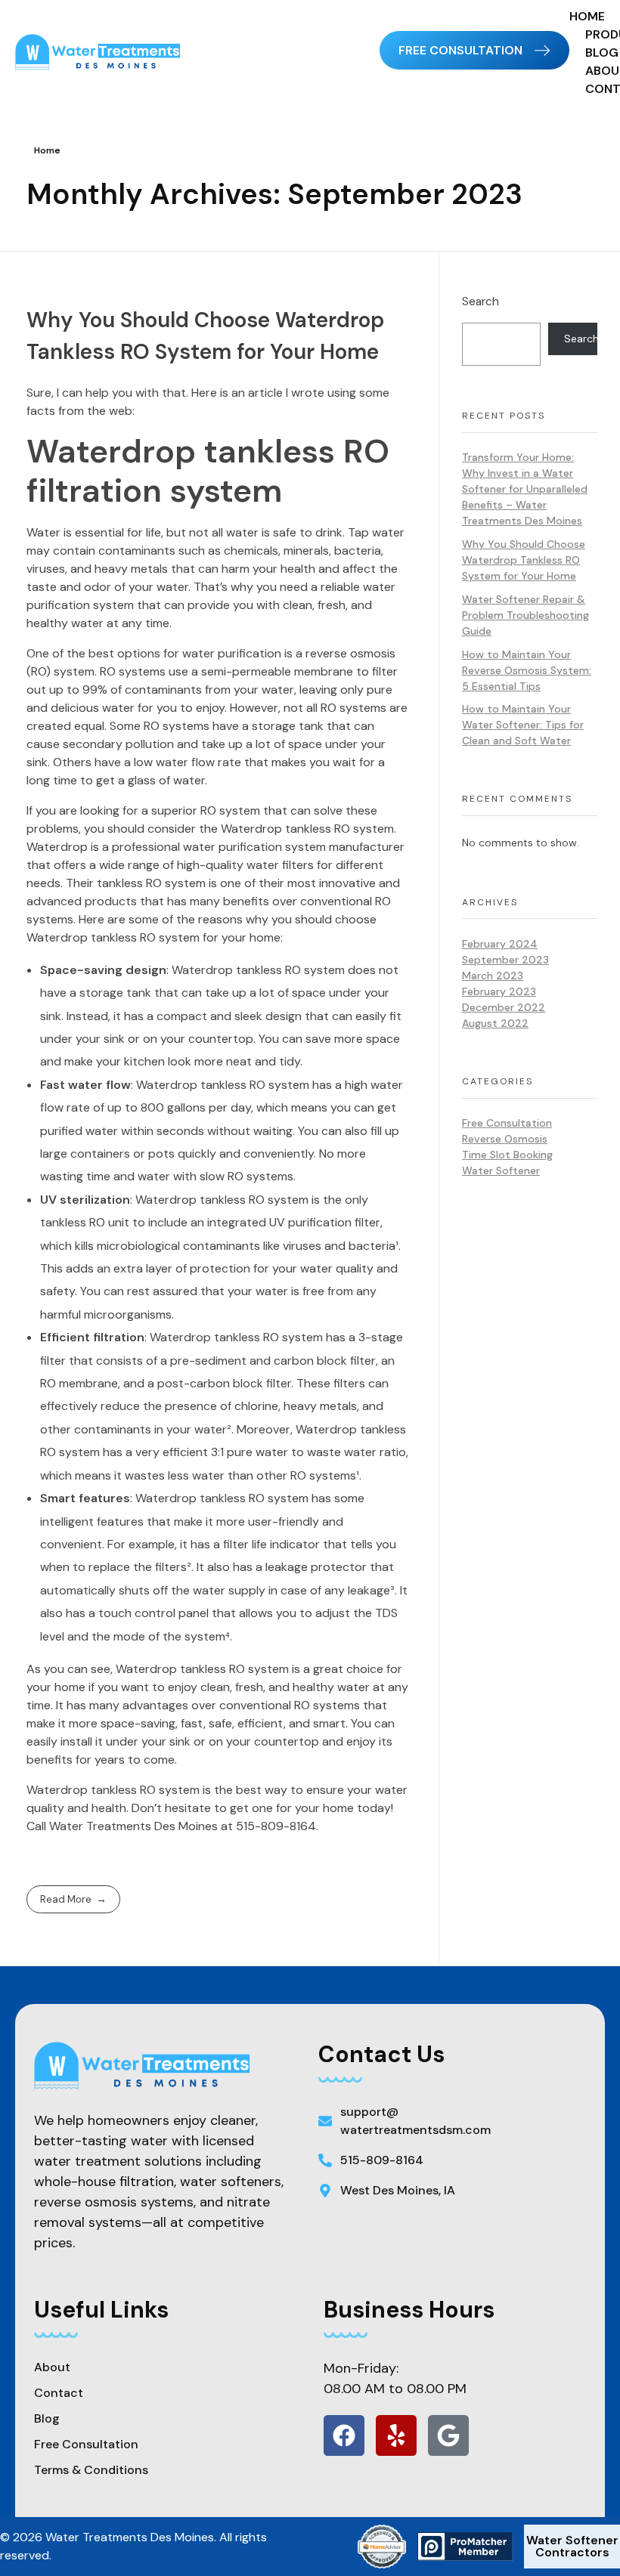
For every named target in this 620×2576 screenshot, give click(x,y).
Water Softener (501, 1170)
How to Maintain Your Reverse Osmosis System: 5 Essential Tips (527, 670)
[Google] (448, 2435)
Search (480, 302)
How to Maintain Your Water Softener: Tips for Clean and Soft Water (523, 725)
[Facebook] (344, 2435)
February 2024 (500, 944)
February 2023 (499, 991)
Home (47, 150)
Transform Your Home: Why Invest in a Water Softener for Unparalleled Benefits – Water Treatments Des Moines (525, 489)
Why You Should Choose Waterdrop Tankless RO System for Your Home (524, 560)
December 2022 (504, 1007)
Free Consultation (507, 1123)
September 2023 (505, 960)
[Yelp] (396, 2435)
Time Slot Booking (507, 1155)
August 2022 (495, 1023)
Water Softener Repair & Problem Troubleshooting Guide (525, 615)
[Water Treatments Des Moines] (118, 53)
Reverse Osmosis (505, 1139)
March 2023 (493, 976)
